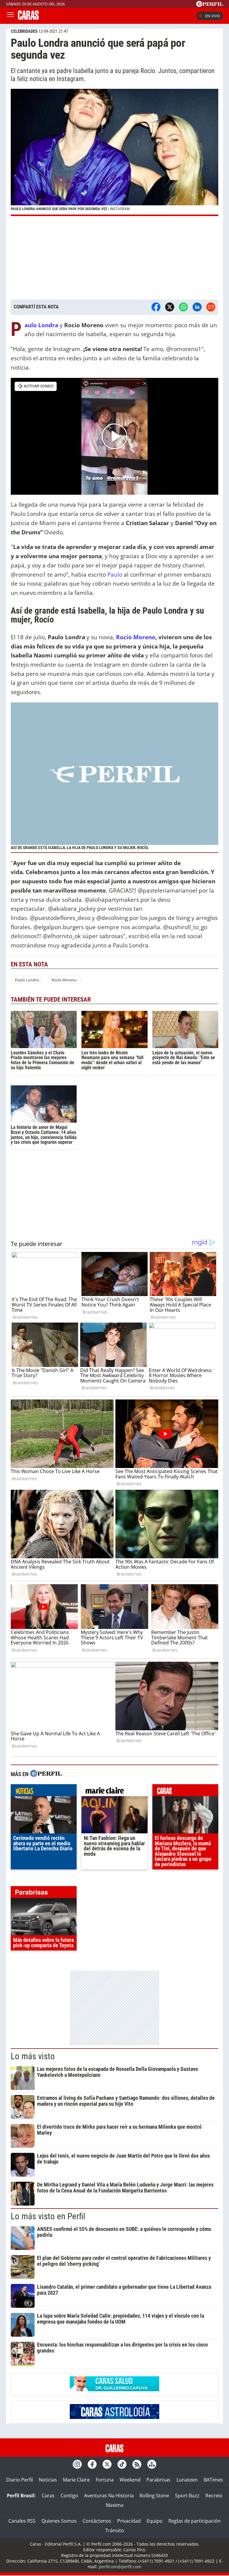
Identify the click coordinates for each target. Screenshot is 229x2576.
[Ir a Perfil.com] (210, 5)
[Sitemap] (152, 2464)
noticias (44, 1792)
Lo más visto (33, 2056)
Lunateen (187, 2480)
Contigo (69, 2496)
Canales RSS (22, 2521)
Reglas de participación (195, 2521)
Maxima (115, 2505)
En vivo (213, 16)
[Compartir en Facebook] (156, 307)
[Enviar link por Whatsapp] (183, 307)
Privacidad (129, 2521)
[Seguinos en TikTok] (122, 2464)
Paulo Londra (27, 980)
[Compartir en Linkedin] (197, 307)
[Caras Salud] (114, 2389)
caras (185, 1792)
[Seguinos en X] (107, 2464)
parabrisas (44, 1894)
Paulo (115, 574)
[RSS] (137, 2464)
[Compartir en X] (170, 307)
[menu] (10, 16)
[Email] (211, 307)
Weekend (130, 2480)
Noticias (48, 2480)
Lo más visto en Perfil (48, 2216)
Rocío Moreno (136, 637)
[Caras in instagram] (77, 2464)
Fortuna (105, 2480)
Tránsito (115, 2530)
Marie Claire (76, 2480)
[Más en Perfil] (46, 1774)
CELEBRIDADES (24, 31)
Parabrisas (158, 2480)
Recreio (214, 2496)
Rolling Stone (154, 2496)
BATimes (213, 2480)
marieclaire (114, 1792)
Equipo (155, 2521)
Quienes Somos (59, 2521)
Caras (48, 2496)
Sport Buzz (187, 2496)
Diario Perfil (20, 2480)
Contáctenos (97, 2521)
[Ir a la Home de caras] (28, 18)
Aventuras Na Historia (109, 2496)
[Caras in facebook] (92, 2464)
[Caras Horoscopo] (114, 2417)
